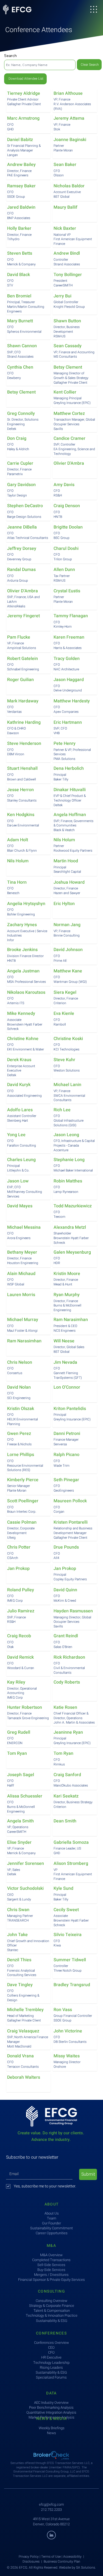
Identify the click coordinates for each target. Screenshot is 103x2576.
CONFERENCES (51, 2333)
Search (10, 56)
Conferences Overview (51, 2343)
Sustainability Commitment (51, 2228)
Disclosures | (33, 2561)
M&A (51, 2246)
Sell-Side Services (51, 2265)
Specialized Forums (51, 2377)
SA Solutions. (86, 2568)
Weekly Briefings (52, 2428)
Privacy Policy (29, 2557)
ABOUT (52, 2204)
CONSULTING (51, 2291)
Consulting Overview (51, 2301)
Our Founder (51, 2223)
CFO (51, 2352)
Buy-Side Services (51, 2270)
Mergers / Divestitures (51, 2275)
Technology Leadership (51, 2363)
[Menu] (94, 9)
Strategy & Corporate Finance (52, 2306)
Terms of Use (51, 2557)
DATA (51, 2393)
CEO (51, 2347)
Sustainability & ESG (51, 2372)
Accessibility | (74, 2557)
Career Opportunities (52, 2233)
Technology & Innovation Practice (52, 2315)
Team (52, 2218)
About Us (52, 2213)
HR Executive (51, 2357)
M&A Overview (51, 2255)
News (51, 2433)
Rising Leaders (51, 2367)
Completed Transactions (51, 2260)
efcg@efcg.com (51, 2504)
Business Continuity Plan (62, 2561)
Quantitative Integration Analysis (51, 2412)
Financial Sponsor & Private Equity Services (51, 2280)
